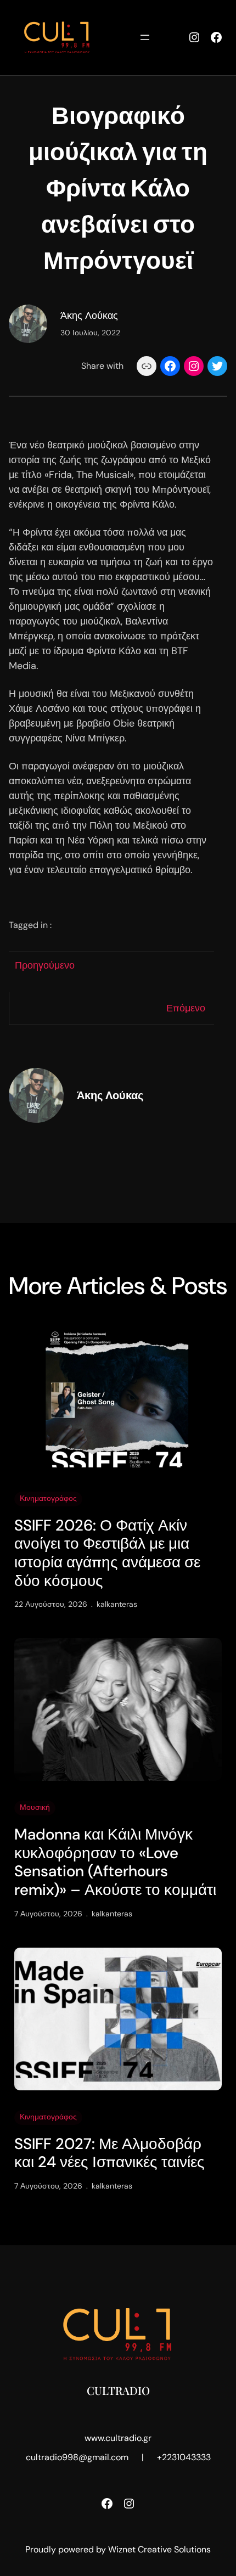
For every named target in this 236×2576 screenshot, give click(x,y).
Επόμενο (186, 1008)
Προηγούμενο (45, 965)
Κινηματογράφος (48, 1498)
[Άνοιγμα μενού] (145, 37)
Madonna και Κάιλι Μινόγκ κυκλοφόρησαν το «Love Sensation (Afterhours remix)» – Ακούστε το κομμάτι (115, 1862)
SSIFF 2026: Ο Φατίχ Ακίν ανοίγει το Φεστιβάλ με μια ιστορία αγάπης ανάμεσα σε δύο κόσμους (107, 1553)
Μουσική (35, 1807)
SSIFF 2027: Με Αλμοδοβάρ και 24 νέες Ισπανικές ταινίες (109, 2153)
